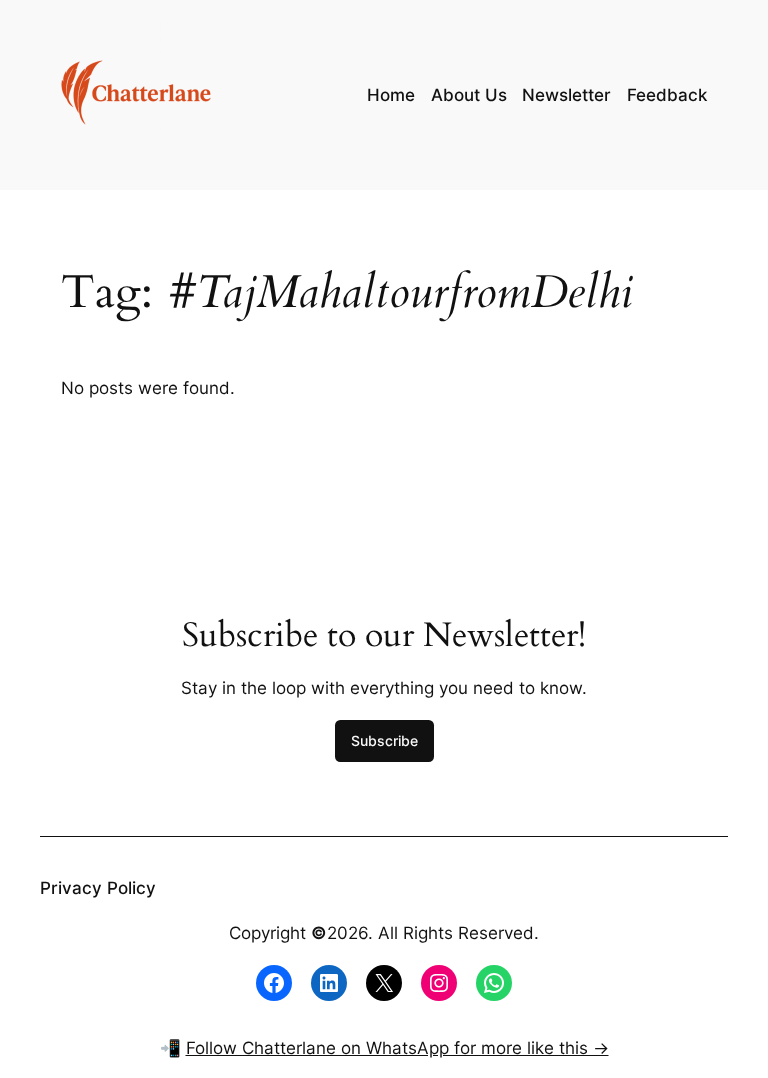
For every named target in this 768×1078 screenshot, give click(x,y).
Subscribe (384, 740)
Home (391, 95)
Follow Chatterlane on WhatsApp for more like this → (397, 1048)
